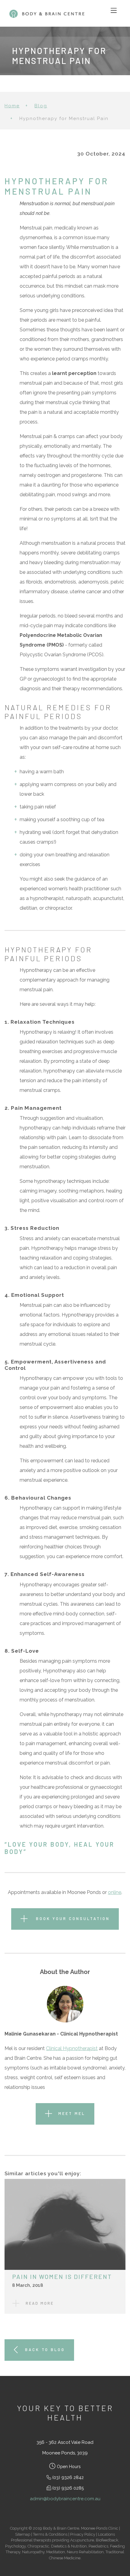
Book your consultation (72, 1919)
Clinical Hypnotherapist (72, 2048)
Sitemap (23, 2534)
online (115, 1892)
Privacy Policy (83, 2534)
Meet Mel (72, 2113)
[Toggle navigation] (114, 11)
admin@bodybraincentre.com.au (65, 2499)
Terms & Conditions (50, 2534)
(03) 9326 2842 (68, 2477)
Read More (40, 2303)
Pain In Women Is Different (62, 2277)
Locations (106, 2534)
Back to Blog (45, 2350)
